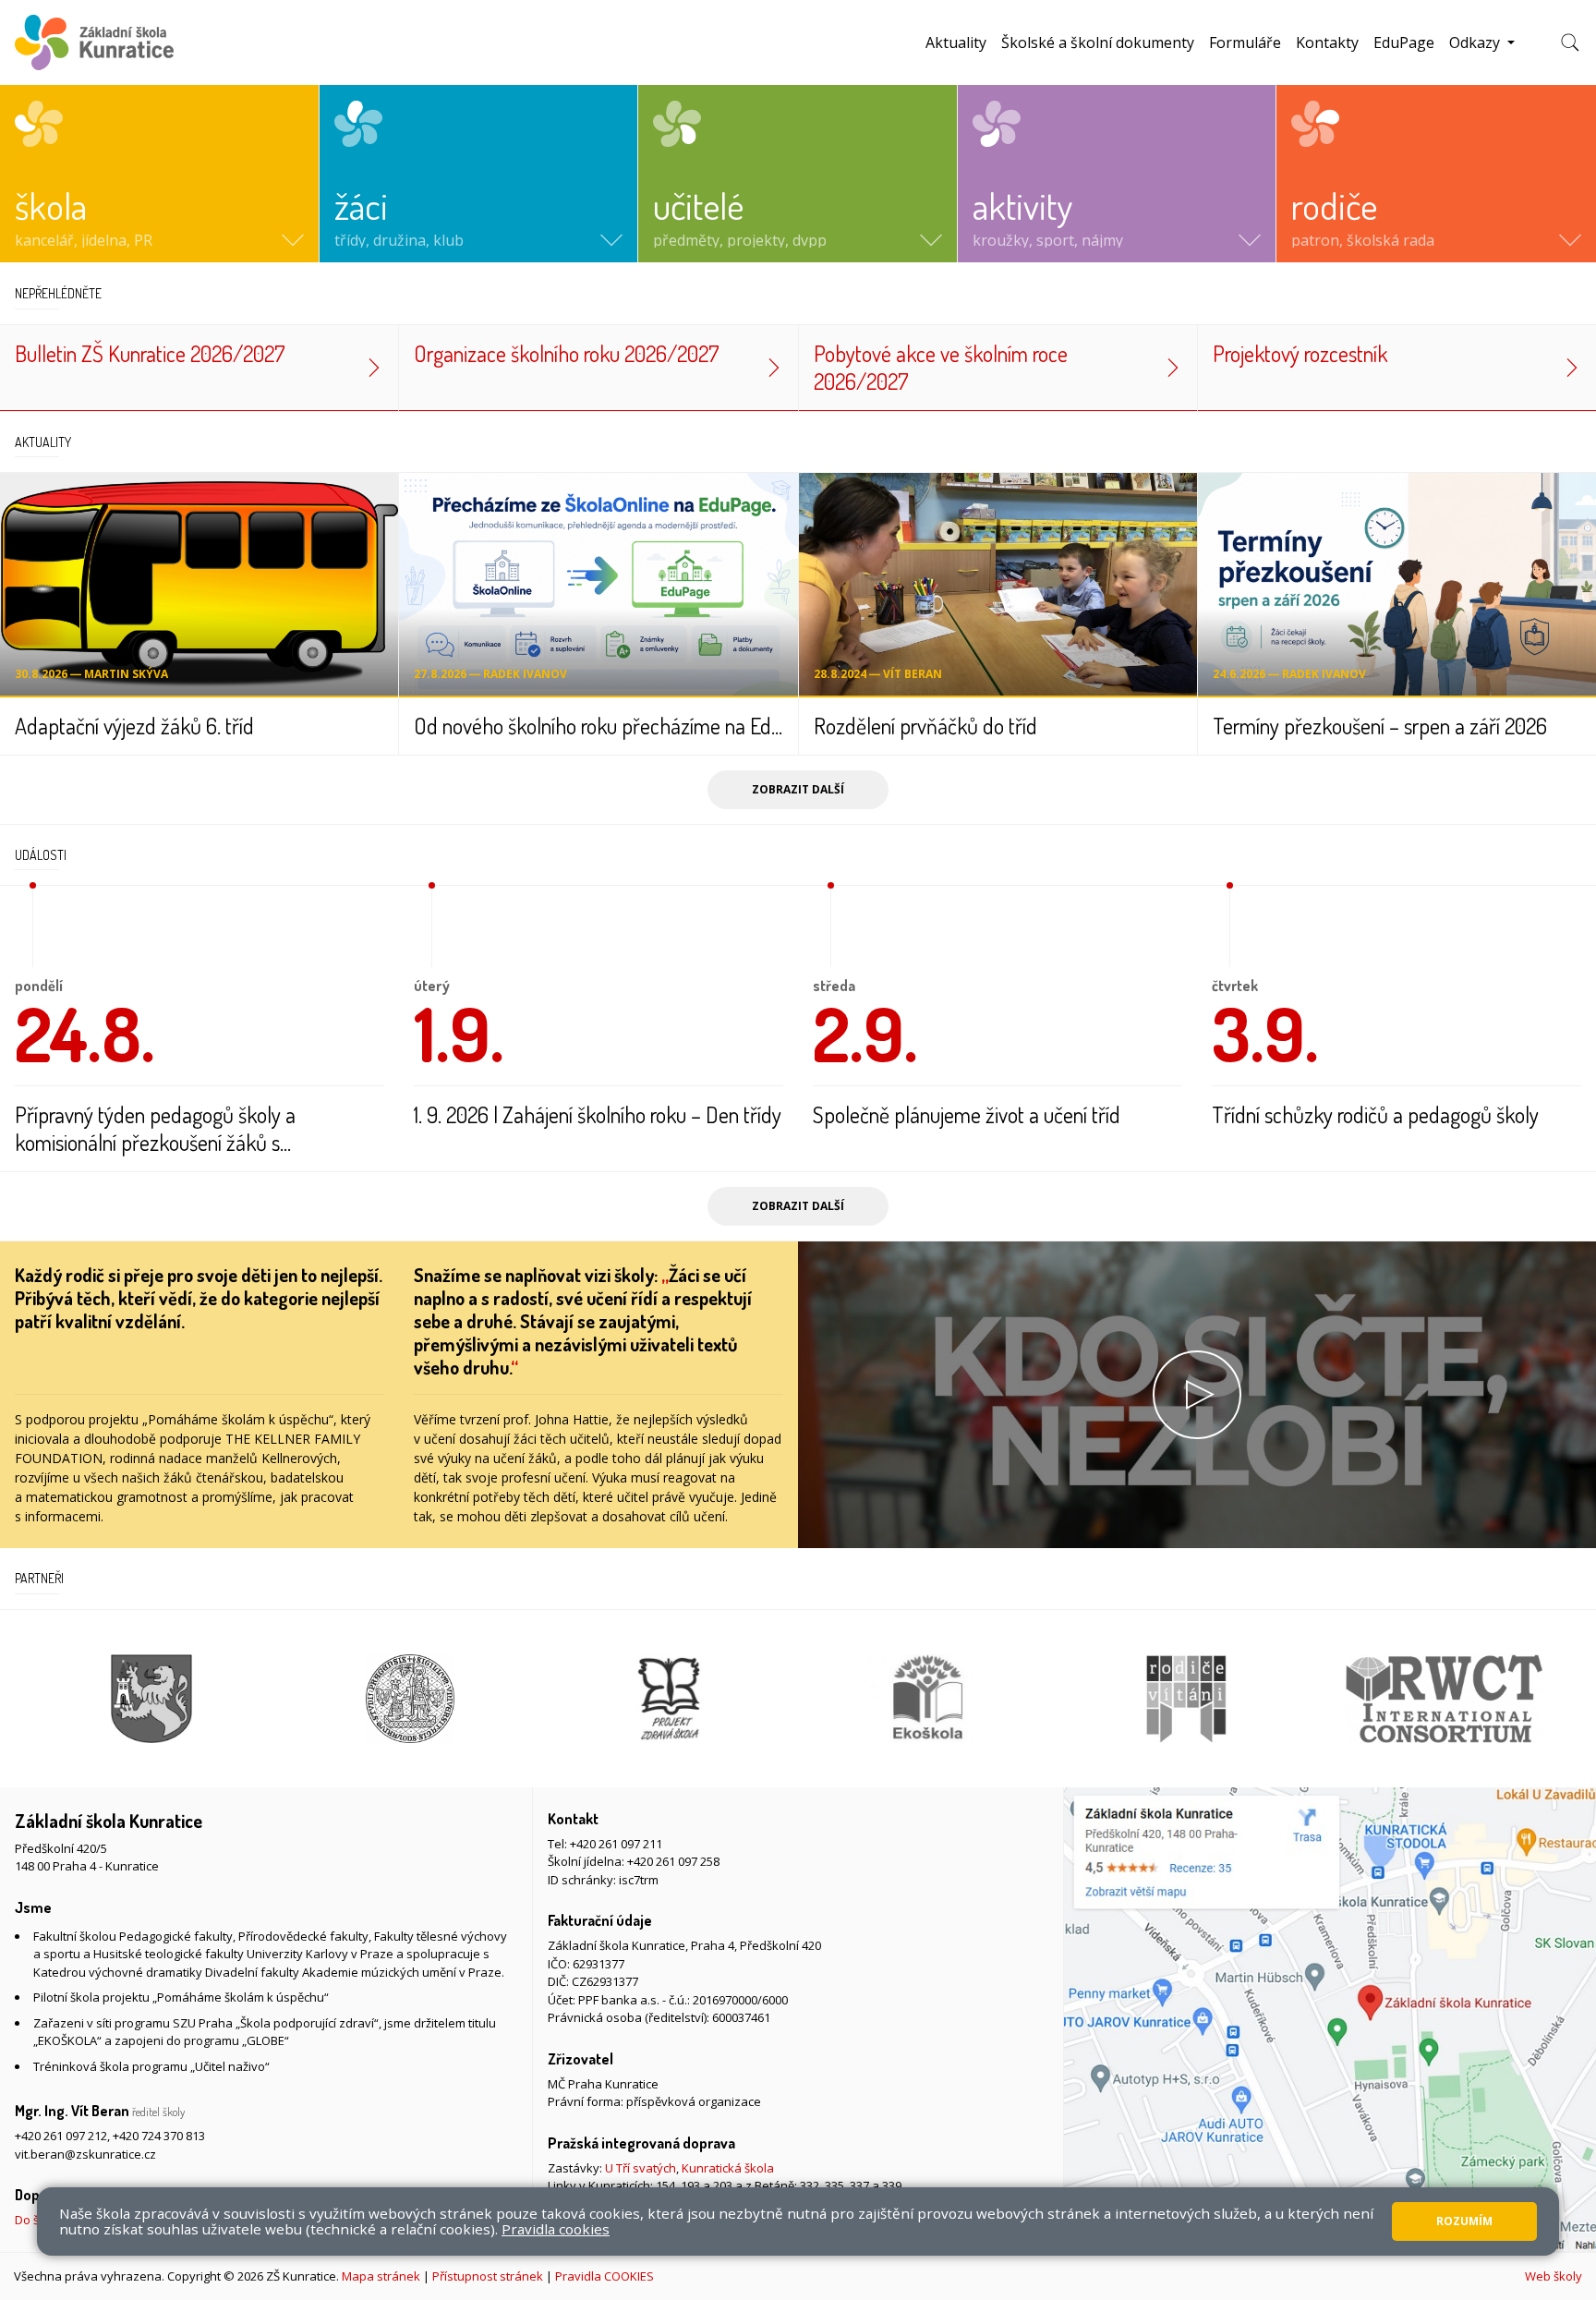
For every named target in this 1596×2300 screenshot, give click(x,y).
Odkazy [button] (1476, 42)
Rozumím (1464, 2221)
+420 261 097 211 (616, 1844)
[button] (159, 174)
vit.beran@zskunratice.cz (85, 2154)
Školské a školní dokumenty (1098, 42)
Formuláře (1245, 42)
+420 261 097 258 (673, 1861)
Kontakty (1327, 42)
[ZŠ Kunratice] (94, 42)
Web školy (1554, 2276)
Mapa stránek (381, 2276)
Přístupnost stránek (488, 2276)
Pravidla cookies (556, 2229)
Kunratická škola (728, 2168)
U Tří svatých (641, 2168)
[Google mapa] (1330, 2020)
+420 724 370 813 (159, 2136)
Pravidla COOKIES (605, 2276)
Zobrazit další (798, 789)
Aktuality (956, 42)
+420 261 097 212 (61, 2136)
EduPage (1404, 42)
